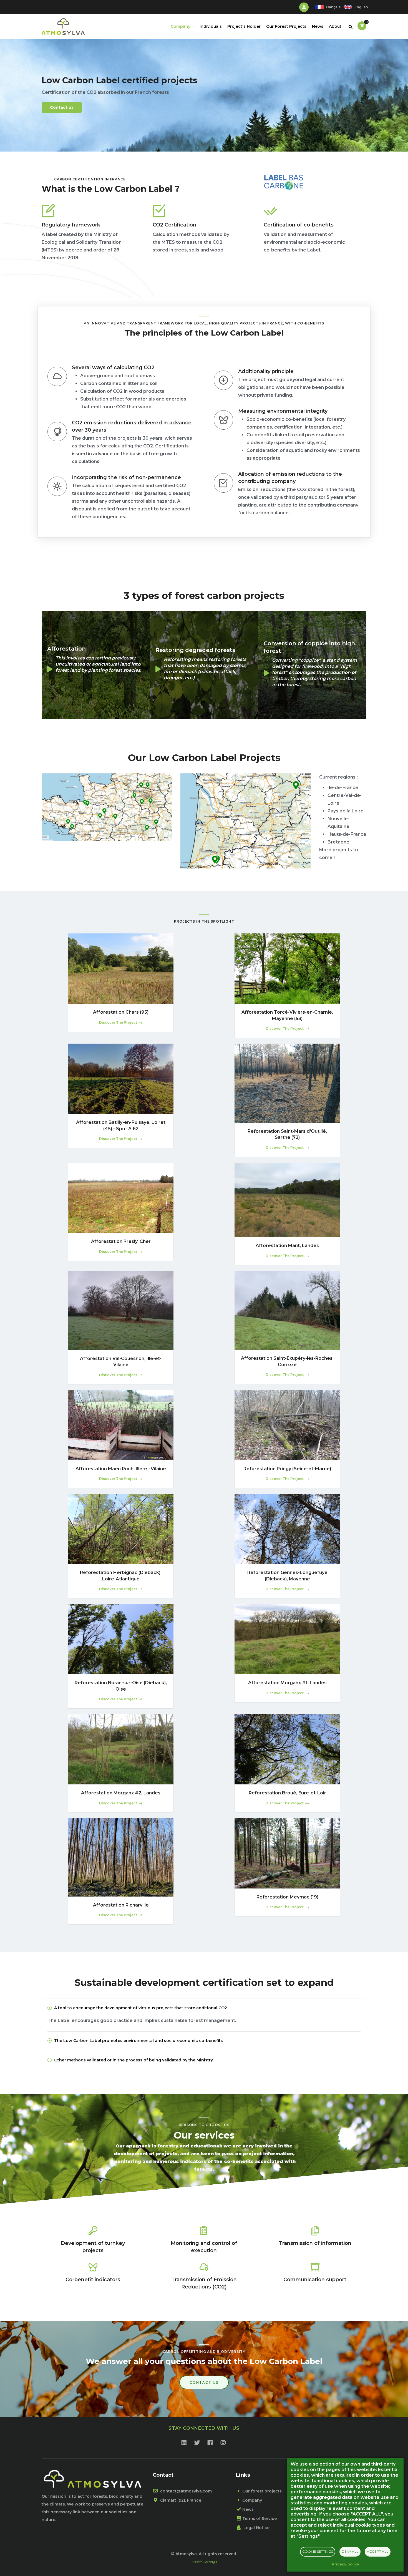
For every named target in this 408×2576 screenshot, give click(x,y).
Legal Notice (256, 2528)
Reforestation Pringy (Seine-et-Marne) (287, 1469)
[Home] (63, 25)
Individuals (211, 26)
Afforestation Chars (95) (121, 1012)
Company (181, 26)
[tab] (204, 2008)
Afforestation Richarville (121, 1905)
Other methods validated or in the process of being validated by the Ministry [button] (134, 2060)
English (361, 7)
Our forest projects (262, 2491)
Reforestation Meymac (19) (287, 1897)
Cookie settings (318, 2551)
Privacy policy (345, 2564)
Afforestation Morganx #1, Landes (287, 1683)
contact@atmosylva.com (185, 2491)
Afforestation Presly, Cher (121, 1241)
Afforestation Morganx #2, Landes (121, 1793)
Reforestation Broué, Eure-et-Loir (287, 1793)
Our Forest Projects (286, 26)
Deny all (350, 2551)
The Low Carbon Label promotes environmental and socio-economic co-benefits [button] (138, 2041)
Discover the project (118, 1022)
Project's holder (244, 26)
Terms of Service (260, 2519)
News (318, 26)
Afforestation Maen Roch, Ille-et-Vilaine (121, 1469)
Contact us (62, 107)
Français (333, 7)
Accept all (378, 2551)
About (335, 26)
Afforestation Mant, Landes (287, 1246)
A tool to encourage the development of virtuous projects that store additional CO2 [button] (141, 2008)
